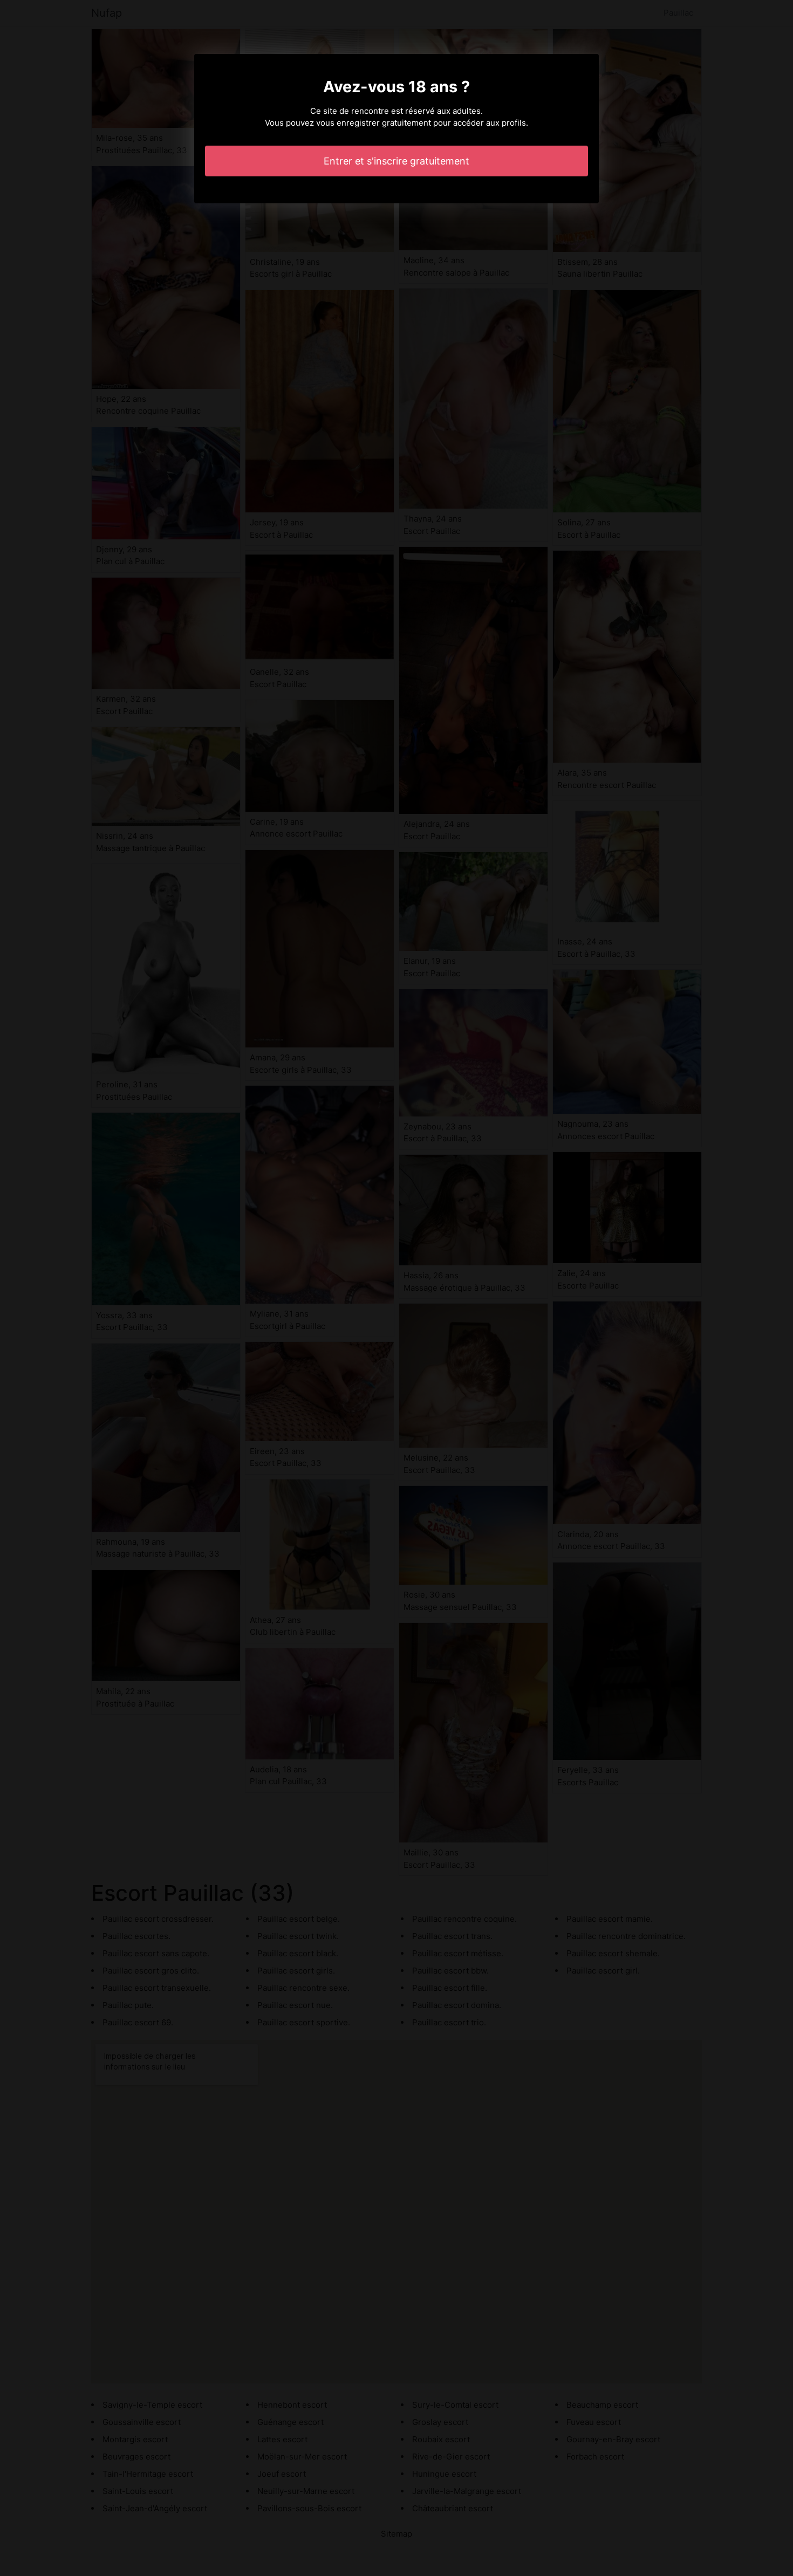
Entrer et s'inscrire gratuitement (396, 161)
